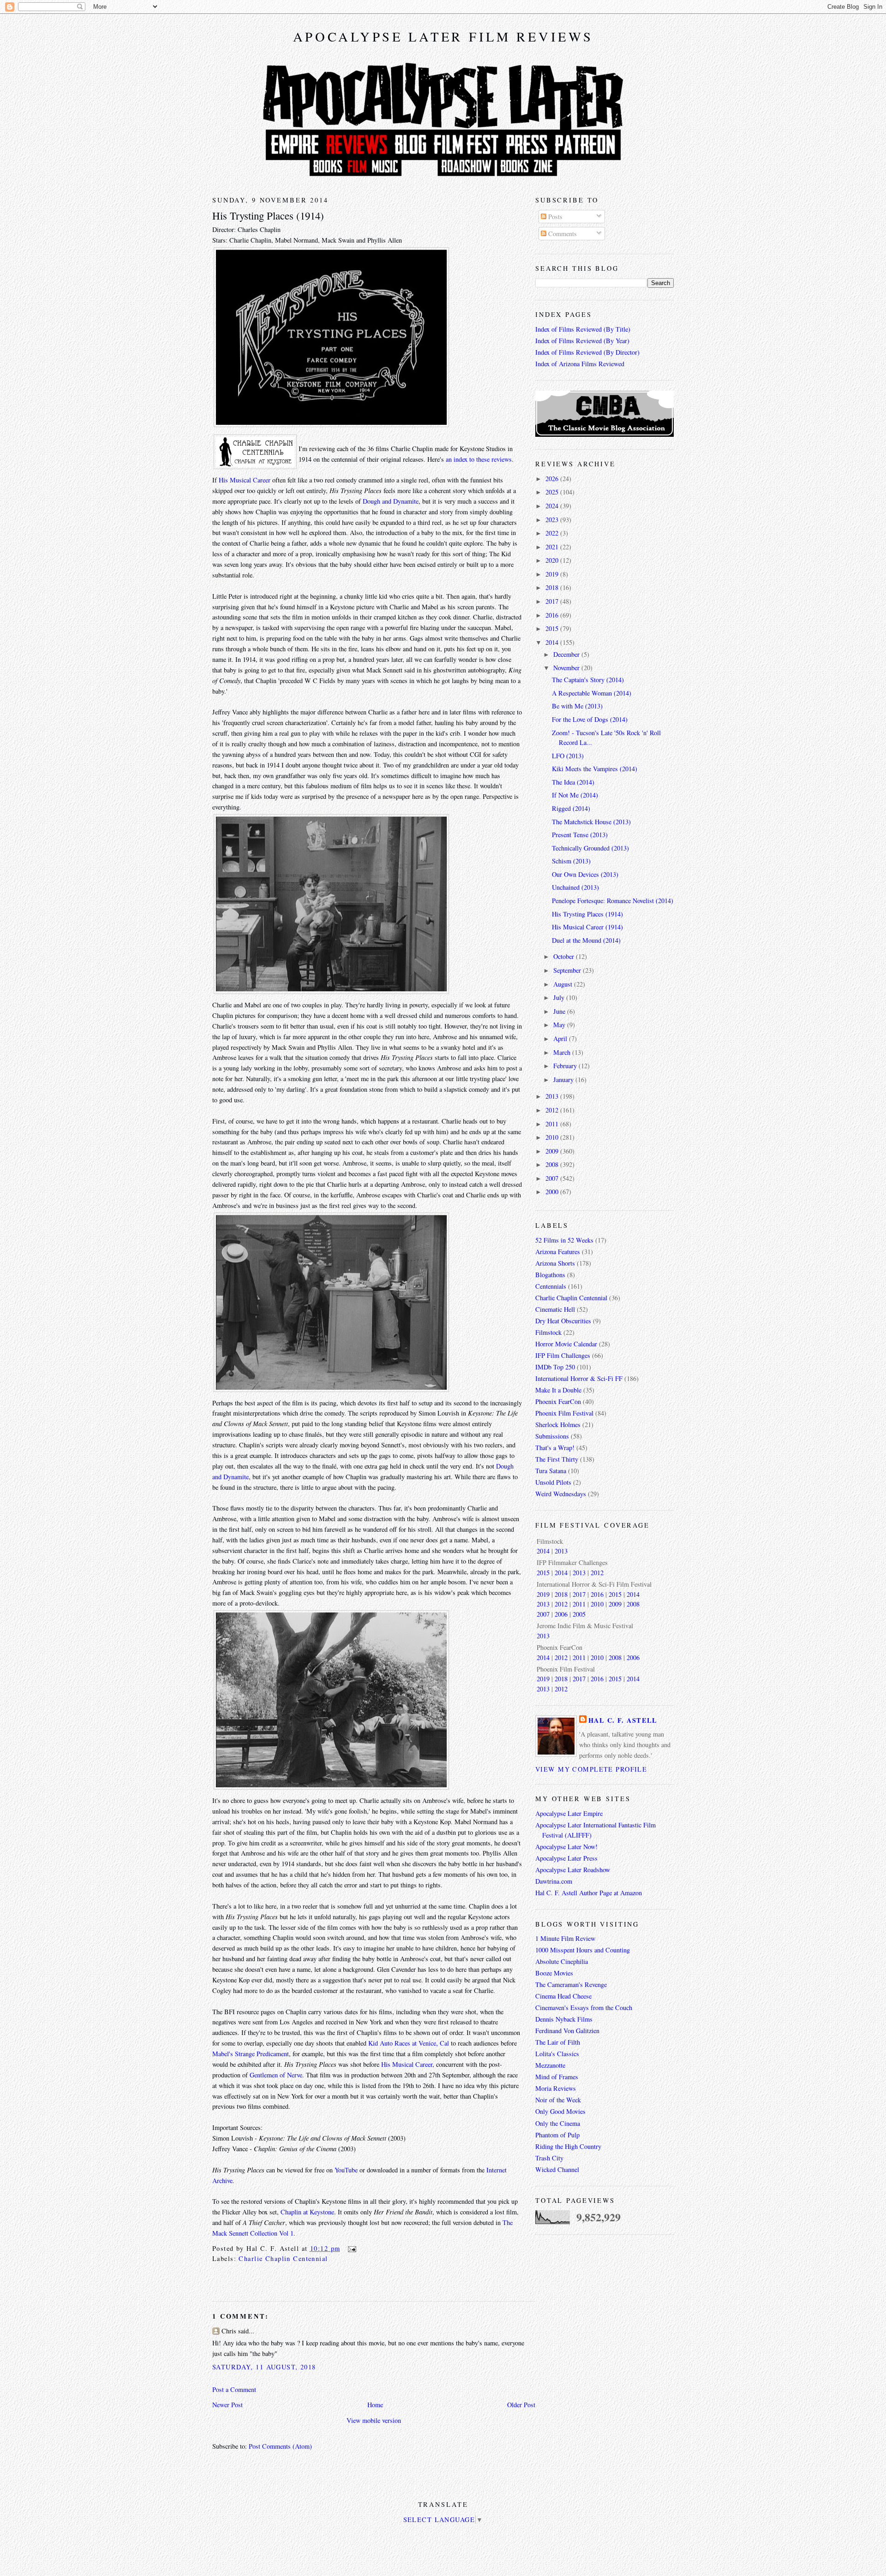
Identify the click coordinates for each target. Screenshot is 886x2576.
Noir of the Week (558, 2100)
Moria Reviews (556, 2088)
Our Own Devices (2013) (585, 874)
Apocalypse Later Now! (566, 1847)
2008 (553, 1164)
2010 (553, 1137)
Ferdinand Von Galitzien (567, 2031)
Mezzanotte (550, 2065)
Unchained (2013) (575, 887)
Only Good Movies (560, 2111)
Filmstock (548, 1332)
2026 (553, 479)
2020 (553, 560)
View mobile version (374, 2420)
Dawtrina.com (554, 1881)
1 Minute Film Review (565, 1938)
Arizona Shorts (555, 1263)
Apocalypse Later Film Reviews (443, 36)
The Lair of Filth (558, 2042)
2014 (553, 642)
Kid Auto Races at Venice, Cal (409, 2043)
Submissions (552, 1436)
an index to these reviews (479, 459)
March (563, 1052)
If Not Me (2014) (575, 795)
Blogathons (550, 1275)
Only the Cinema (558, 2123)
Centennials (551, 1286)
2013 (553, 1096)
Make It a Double (558, 1390)
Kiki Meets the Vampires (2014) (595, 769)
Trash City (549, 2158)
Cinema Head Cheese (563, 1996)
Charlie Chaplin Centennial (283, 2258)
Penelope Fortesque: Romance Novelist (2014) (613, 901)
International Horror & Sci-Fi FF (579, 1378)
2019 (553, 574)
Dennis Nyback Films (564, 2019)
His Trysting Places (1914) (268, 215)
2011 (553, 1124)
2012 (553, 1110)
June (560, 1011)
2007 (553, 1178)
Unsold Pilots (553, 1482)
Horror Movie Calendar (566, 1344)
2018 (553, 587)
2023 (553, 520)
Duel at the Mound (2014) (586, 940)
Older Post (521, 2405)
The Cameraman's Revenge (571, 1984)
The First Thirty (557, 1459)
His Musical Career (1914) (587, 927)
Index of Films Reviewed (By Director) (587, 352)
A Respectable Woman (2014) (592, 693)
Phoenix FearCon (558, 1401)
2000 (553, 1192)
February (566, 1066)
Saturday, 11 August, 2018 (264, 2367)
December (567, 654)
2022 (553, 533)
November (567, 668)
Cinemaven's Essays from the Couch (584, 2008)
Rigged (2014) (571, 808)
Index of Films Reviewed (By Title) (583, 329)
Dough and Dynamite (391, 501)
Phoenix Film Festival (564, 1413)
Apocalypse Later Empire (569, 1813)
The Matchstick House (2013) (591, 822)
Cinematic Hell (555, 1309)
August (564, 984)
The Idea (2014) (573, 782)
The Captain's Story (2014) (588, 680)
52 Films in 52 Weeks (564, 1240)
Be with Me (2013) (577, 706)
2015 (553, 628)
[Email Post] (350, 2248)
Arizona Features (558, 1252)
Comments (562, 234)
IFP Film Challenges (563, 1355)
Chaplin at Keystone (307, 2212)
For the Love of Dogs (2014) (590, 719)
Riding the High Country (568, 2146)
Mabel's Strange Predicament (251, 2054)
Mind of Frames (557, 2077)
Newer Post (227, 2405)
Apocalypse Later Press (566, 1858)
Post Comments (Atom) (280, 2446)
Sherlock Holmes (558, 1425)
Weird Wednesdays (561, 1494)
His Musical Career (245, 480)
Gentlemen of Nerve (276, 2075)
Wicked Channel (557, 2169)
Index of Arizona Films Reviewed (580, 364)
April (561, 1038)
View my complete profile (591, 1769)
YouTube (346, 2170)
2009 (553, 1151)
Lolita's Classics (557, 2054)
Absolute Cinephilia (562, 1961)
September (568, 970)
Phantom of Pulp (557, 2135)
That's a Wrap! (555, 1448)
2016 (553, 615)
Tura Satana (551, 1471)
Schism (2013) (571, 861)
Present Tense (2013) (580, 835)
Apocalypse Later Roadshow (573, 1870)
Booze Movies (554, 1973)
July (560, 997)
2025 (553, 492)
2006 (561, 1614)
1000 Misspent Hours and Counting (583, 1950)
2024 (553, 506)
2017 (553, 601)
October (565, 956)
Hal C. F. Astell (623, 1720)
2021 (553, 547)
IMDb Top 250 (555, 1367)
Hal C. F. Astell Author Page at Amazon (589, 1893)
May (560, 1025)
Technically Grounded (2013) (590, 848)
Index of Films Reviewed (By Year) (582, 341)
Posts (554, 217)
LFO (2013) (568, 756)
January (564, 1080)
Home (375, 2405)
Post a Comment (234, 2389)
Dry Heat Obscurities (563, 1321)
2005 (579, 1614)
